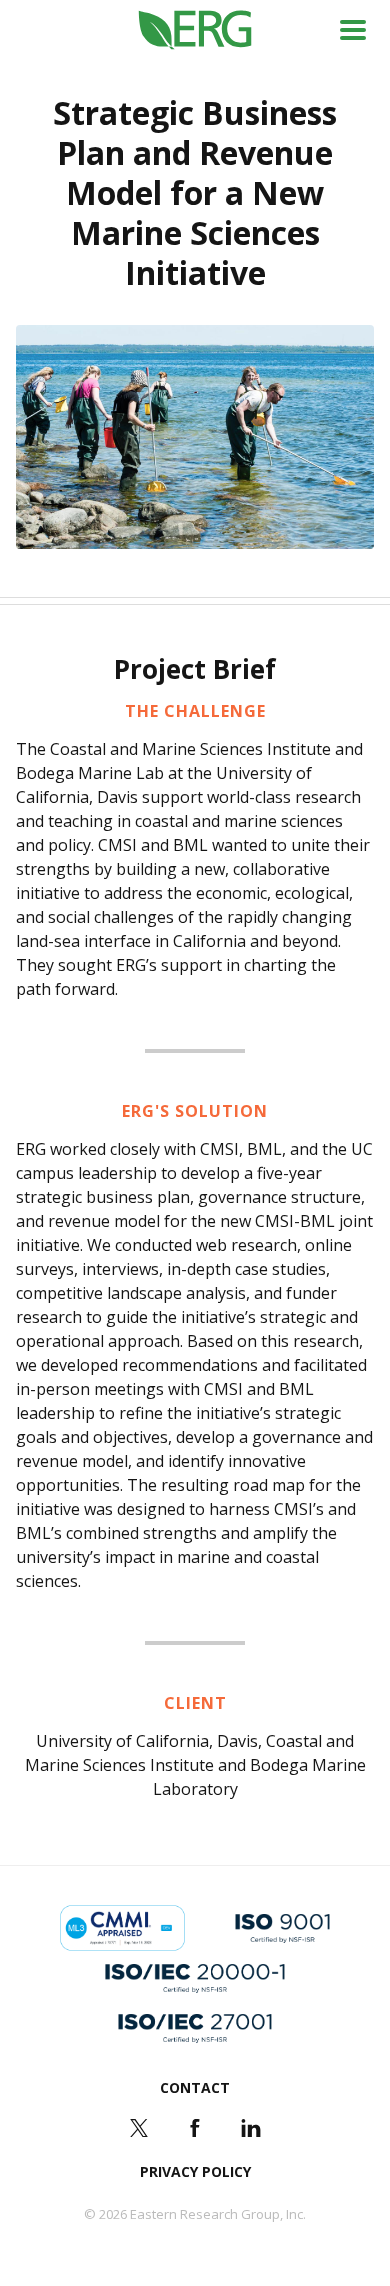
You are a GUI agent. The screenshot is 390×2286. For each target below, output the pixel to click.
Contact (195, 2087)
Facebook (195, 2128)
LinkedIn (251, 2128)
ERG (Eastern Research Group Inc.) (195, 30)
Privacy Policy (195, 2171)
